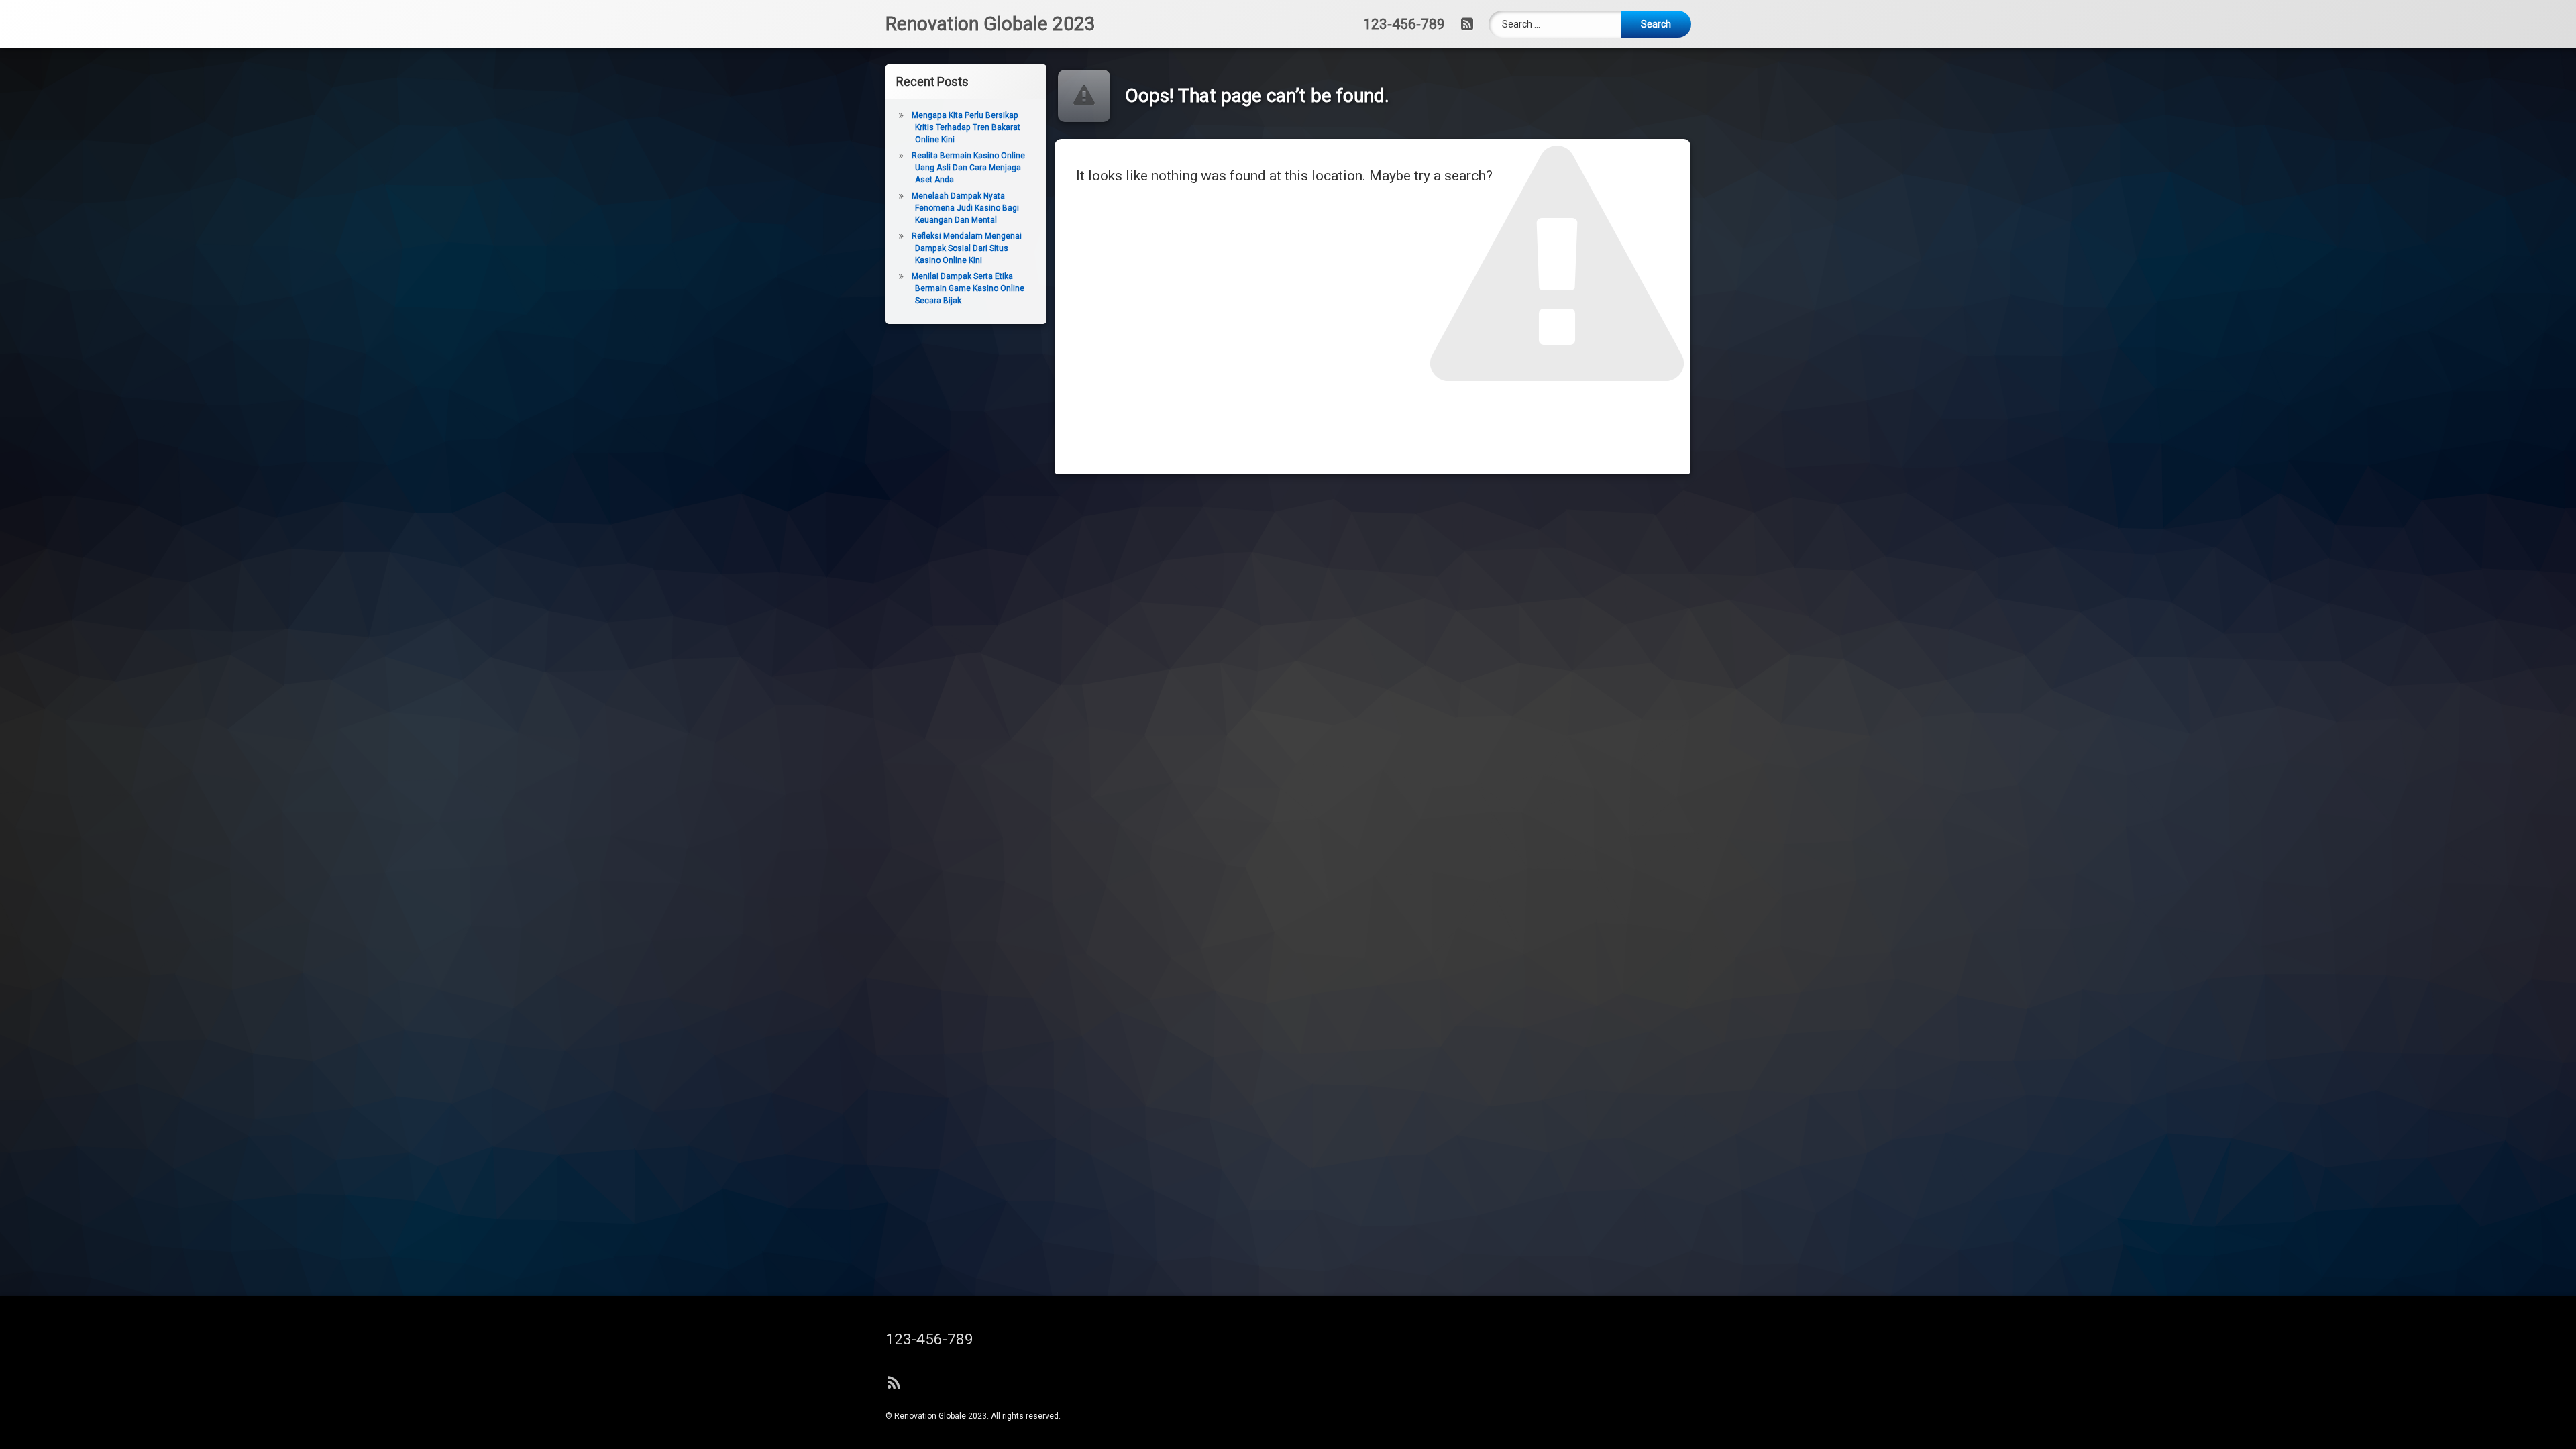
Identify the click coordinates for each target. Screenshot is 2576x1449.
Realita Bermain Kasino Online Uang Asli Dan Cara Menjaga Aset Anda (968, 168)
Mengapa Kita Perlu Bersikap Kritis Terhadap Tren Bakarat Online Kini (966, 127)
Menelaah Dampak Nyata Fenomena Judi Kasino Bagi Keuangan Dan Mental (965, 208)
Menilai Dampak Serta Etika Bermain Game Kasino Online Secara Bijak (968, 288)
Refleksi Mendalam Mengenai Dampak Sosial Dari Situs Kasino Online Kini (967, 248)
